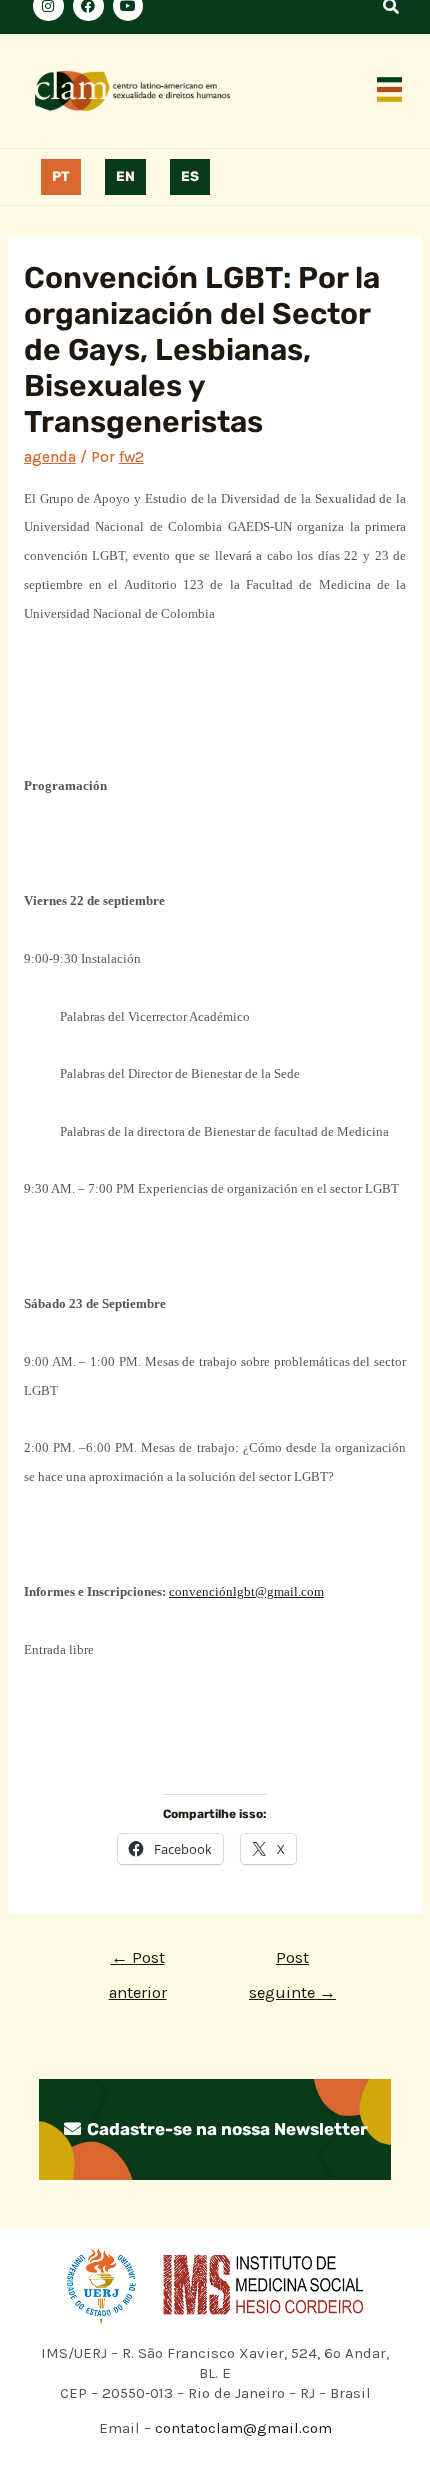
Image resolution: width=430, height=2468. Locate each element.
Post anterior (138, 1963)
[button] (390, 91)
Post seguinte (292, 1963)
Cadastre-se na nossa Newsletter (225, 2129)
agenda (50, 457)
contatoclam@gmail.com (241, 2428)
